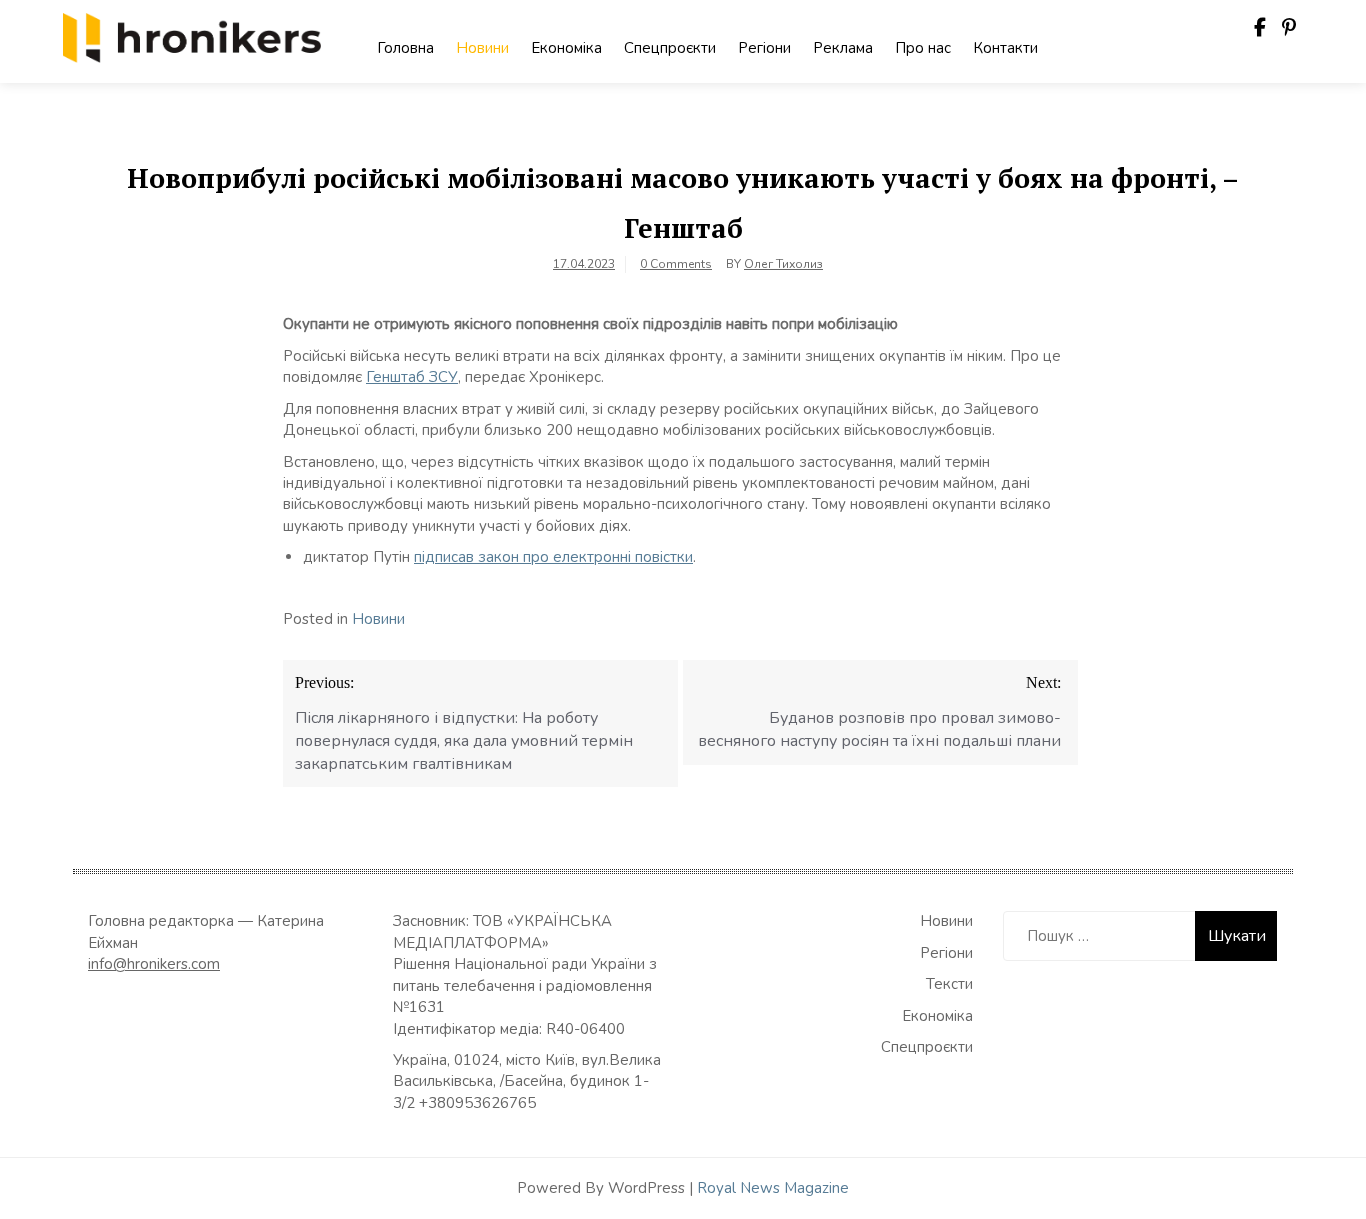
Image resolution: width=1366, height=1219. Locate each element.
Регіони (764, 48)
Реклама (843, 48)
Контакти (1005, 48)
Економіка (566, 48)
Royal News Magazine (773, 1188)
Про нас (923, 48)
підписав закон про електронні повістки (553, 557)
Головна (405, 48)
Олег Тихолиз (783, 264)
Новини (482, 48)
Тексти (949, 984)
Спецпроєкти (670, 48)
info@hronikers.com (154, 964)
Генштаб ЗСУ (412, 377)
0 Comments (676, 264)
